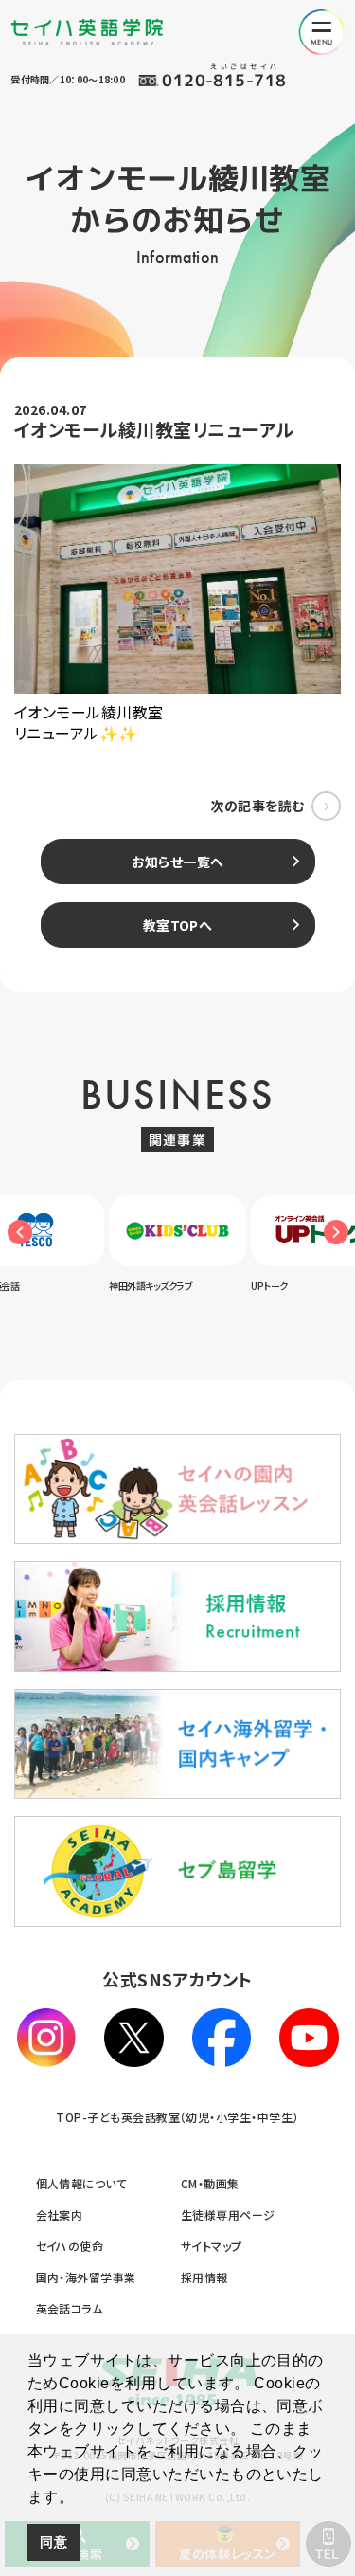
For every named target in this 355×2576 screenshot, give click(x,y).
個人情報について (82, 2183)
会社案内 (60, 2214)
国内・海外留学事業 (86, 2277)
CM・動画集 (210, 2183)
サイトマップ (212, 2246)
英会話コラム (70, 2308)
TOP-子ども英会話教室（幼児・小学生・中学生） (177, 2117)
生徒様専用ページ (228, 2214)
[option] (191, 1244)
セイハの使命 (70, 2246)
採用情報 (204, 2277)
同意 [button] (53, 2542)
